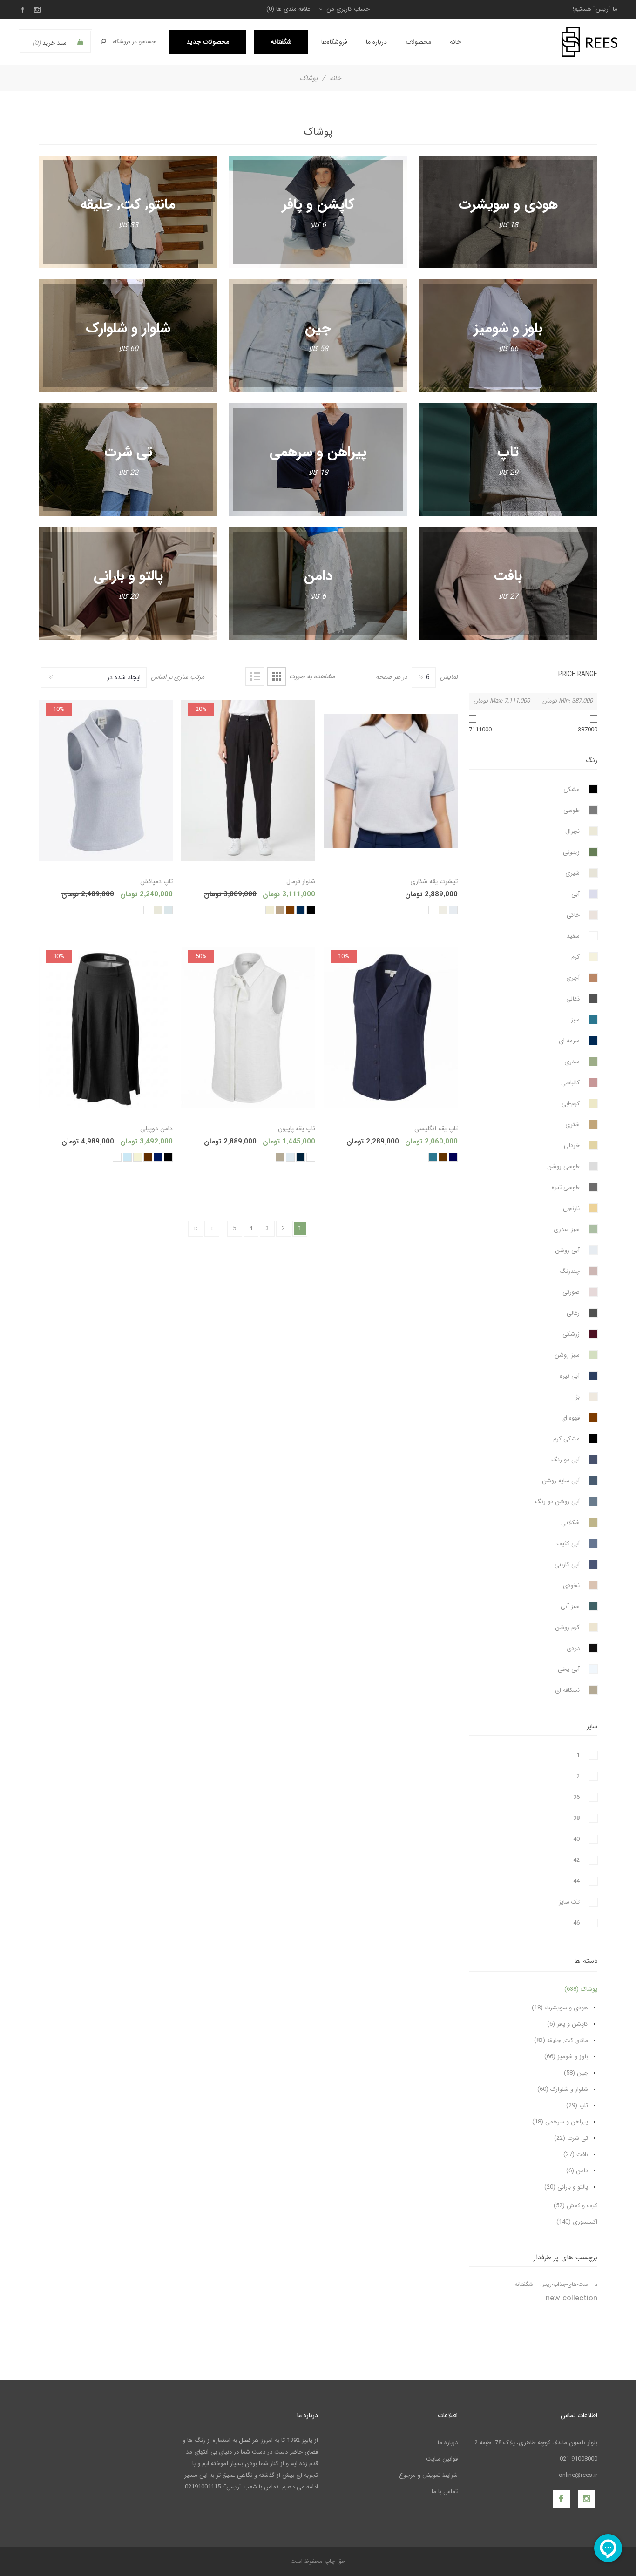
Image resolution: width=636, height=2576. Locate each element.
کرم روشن (567, 1627)
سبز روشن (567, 1355)
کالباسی (570, 1083)
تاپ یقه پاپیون (297, 1129)
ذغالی (573, 999)
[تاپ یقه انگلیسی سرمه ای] (391, 1028)
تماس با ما (445, 2491)
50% (201, 957)
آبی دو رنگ (565, 1460)
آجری (573, 978)
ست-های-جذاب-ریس (564, 2285)
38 (576, 1818)
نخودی (571, 1585)
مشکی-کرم (566, 1439)
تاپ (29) (577, 2106)
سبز (575, 1020)
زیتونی (571, 852)
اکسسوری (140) (577, 2222)
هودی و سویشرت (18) (560, 2008)
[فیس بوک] (562, 2499)
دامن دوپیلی (156, 1129)
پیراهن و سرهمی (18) (560, 2122)
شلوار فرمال (301, 881)
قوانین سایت (442, 2459)
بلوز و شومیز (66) (566, 2057)
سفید (573, 936)
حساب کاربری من (348, 9)
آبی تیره (570, 1376)
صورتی (571, 1292)
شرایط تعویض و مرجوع (428, 2475)
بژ (578, 1397)
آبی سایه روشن (561, 1481)
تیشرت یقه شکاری (434, 881)
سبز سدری (567, 1229)
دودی (573, 1648)
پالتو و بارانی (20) (566, 2187)
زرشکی (571, 1334)
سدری (572, 1062)
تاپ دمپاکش (156, 881)
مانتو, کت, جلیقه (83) (561, 2040)
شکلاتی (570, 1523)
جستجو (103, 41)
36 (576, 1797)
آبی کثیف (568, 1544)
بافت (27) (576, 2154)
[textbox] (135, 42)
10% (59, 709)
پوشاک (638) (581, 1989)
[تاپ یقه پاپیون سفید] (248, 1028)
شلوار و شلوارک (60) (563, 2089)
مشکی (572, 789)
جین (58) (576, 2073)
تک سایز (569, 1902)
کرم (575, 957)
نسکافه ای (567, 1690)
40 (576, 1839)
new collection (572, 2298)
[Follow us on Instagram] (587, 2499)
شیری (572, 873)
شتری (572, 1125)
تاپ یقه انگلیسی (436, 1129)
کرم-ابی (571, 1104)
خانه (335, 78)
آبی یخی (569, 1669)
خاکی (573, 915)
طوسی (572, 810)
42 (576, 1860)
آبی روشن (567, 1250)
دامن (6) (577, 2171)
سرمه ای (569, 1041)
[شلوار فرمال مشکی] (248, 781)
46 (576, 1923)
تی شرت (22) (571, 2138)
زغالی (573, 1313)
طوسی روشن (563, 1166)
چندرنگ (570, 1271)
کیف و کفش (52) (575, 2206)
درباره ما (448, 2443)
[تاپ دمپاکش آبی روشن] (106, 781)
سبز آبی (570, 1606)
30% (59, 957)
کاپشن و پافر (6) (568, 2024)
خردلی (572, 1146)
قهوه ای (570, 1418)
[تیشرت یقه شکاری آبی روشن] (391, 781)
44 (576, 1881)
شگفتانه (524, 2285)
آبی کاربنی (567, 1565)
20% (201, 709)
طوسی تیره (566, 1187)
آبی (575, 894)
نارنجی (571, 1208)
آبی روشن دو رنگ (557, 1502)
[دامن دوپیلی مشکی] (106, 1028)
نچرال (572, 831)
